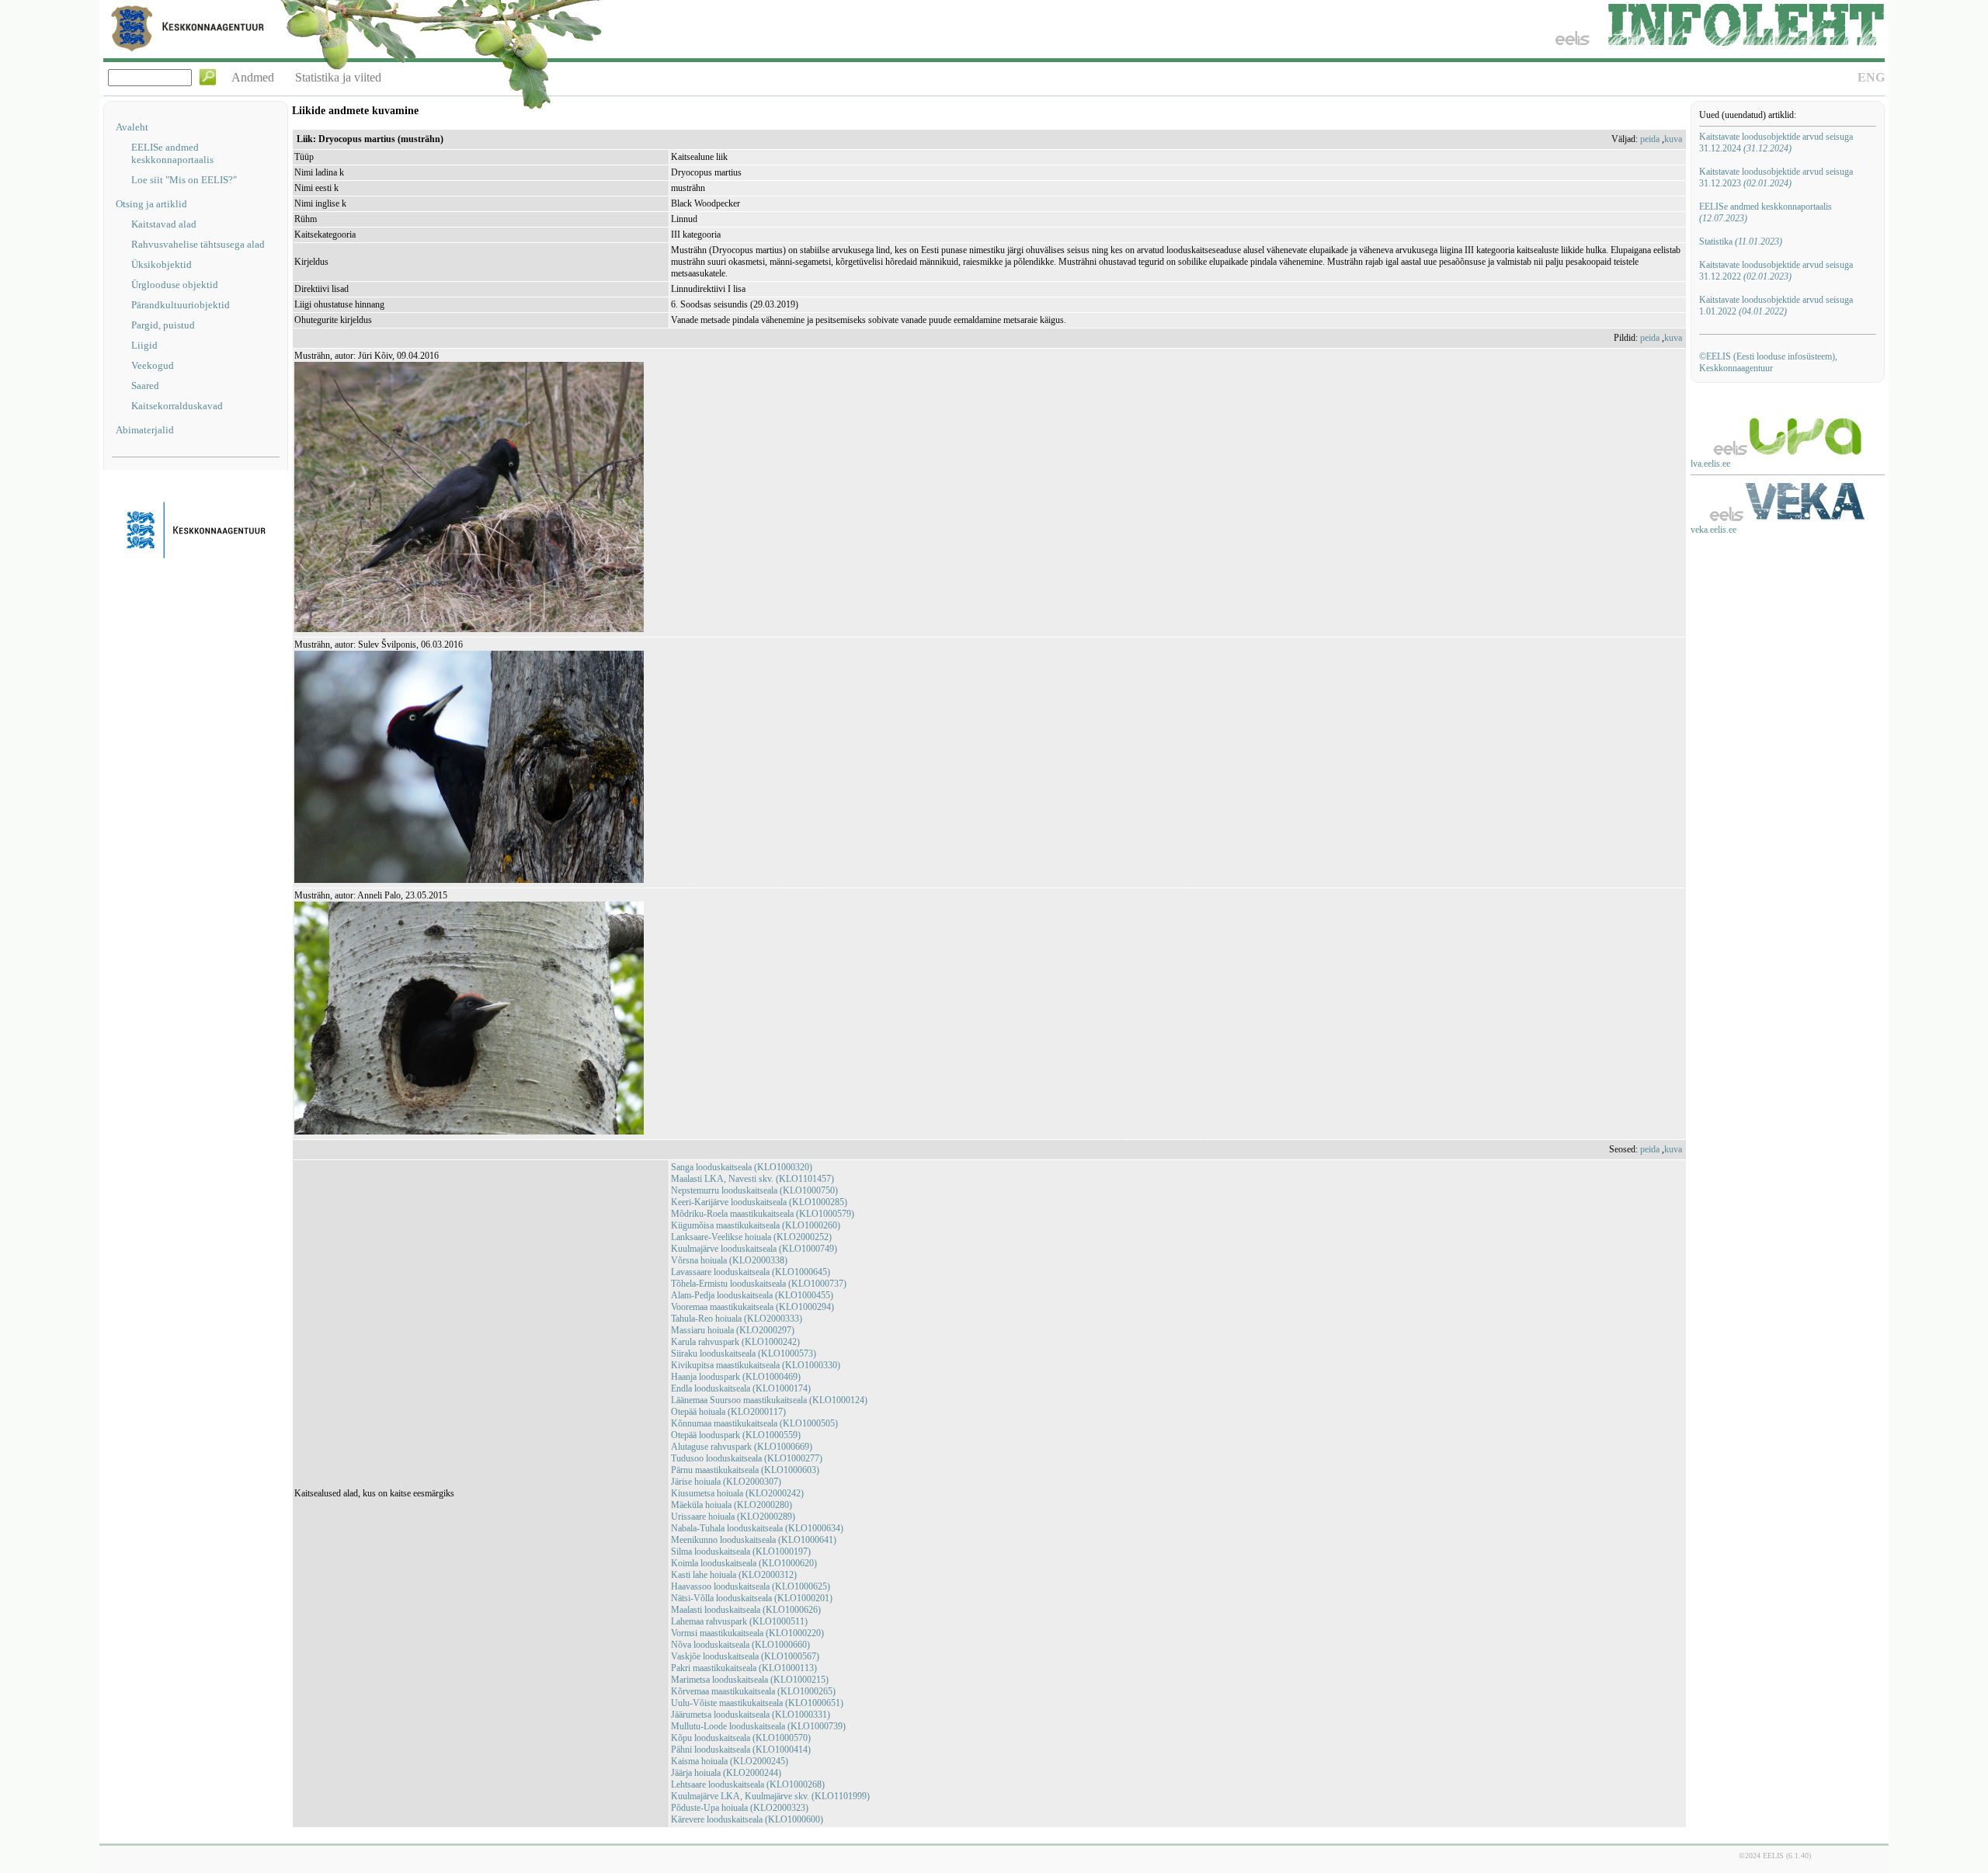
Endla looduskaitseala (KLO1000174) (741, 1388)
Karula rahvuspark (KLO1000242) (735, 1342)
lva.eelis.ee (1710, 464)
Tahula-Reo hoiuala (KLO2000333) (737, 1319)
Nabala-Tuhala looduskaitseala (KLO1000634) (757, 1528)
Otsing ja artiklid (151, 204)
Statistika (1741, 242)
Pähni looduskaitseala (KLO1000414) (741, 1750)
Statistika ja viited (338, 77)
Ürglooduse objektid (175, 285)
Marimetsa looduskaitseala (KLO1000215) (750, 1680)
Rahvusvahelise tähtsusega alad (198, 244)
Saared (145, 386)
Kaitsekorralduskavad (177, 406)
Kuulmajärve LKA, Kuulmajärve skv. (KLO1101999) (770, 1796)
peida (1650, 139)
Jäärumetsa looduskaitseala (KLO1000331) (751, 1715)
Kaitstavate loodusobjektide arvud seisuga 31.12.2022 (1776, 271)
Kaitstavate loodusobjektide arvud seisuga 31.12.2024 (1776, 142)
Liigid (144, 345)
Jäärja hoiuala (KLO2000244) (726, 1773)
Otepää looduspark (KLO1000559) (736, 1435)
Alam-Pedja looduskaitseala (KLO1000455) (752, 1295)
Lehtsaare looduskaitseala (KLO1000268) (748, 1784)
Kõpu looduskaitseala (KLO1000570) (741, 1738)
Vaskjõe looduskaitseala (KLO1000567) (745, 1656)
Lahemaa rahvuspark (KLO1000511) (739, 1621)
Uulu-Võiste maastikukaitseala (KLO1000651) (757, 1703)
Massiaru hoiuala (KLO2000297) (733, 1330)
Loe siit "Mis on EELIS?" (184, 180)
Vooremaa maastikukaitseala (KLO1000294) (752, 1307)
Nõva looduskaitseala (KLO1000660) (740, 1645)
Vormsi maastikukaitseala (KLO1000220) (747, 1633)
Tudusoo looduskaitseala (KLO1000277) (747, 1458)
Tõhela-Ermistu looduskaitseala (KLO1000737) (759, 1284)
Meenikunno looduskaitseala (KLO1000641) (754, 1540)
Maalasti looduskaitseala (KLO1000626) (746, 1610)
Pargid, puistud (163, 325)
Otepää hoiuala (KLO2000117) (728, 1412)
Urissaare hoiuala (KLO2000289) (733, 1517)
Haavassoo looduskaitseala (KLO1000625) (751, 1586)
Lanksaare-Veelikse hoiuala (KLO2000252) (751, 1237)
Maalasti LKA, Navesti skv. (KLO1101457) (752, 1179)
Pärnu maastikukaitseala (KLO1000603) (745, 1470)
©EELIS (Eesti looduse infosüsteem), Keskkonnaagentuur (1768, 362)
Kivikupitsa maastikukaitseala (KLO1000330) (756, 1365)
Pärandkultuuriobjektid (181, 305)
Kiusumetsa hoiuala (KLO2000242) (737, 1493)
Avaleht (132, 127)
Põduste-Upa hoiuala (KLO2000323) (740, 1808)
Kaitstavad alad (164, 224)
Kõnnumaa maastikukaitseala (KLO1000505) (754, 1423)
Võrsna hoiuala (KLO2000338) (729, 1260)
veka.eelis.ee (1713, 530)
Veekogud (153, 365)
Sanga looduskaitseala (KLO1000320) (742, 1167)
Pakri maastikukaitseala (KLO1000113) (744, 1668)
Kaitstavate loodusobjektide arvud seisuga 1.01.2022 (1776, 306)
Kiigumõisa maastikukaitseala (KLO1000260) (756, 1225)
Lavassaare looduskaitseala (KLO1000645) (751, 1272)
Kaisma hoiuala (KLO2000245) (730, 1761)
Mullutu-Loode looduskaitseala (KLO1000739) (758, 1726)
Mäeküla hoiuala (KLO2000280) (732, 1505)
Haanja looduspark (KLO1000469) (736, 1377)
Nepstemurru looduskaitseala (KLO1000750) (754, 1190)
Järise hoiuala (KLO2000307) (726, 1482)
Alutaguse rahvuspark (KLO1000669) (742, 1447)
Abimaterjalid (145, 430)
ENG (1871, 77)
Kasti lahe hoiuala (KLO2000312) (734, 1575)
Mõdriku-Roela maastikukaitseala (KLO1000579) (763, 1214)
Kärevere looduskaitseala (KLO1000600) (747, 1819)
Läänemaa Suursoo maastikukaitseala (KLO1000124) (769, 1400)
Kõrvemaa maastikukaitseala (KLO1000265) (753, 1691)
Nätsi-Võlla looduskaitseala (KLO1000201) (752, 1598)
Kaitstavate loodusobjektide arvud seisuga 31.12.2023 (1776, 177)
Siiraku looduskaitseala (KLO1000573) (744, 1353)
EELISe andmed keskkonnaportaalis (172, 153)
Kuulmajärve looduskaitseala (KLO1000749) (754, 1249)
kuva (1673, 139)
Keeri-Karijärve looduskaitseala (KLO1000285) (759, 1202)
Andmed (253, 77)
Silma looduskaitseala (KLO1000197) (741, 1552)
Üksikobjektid (162, 264)
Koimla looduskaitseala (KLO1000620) (744, 1563)
